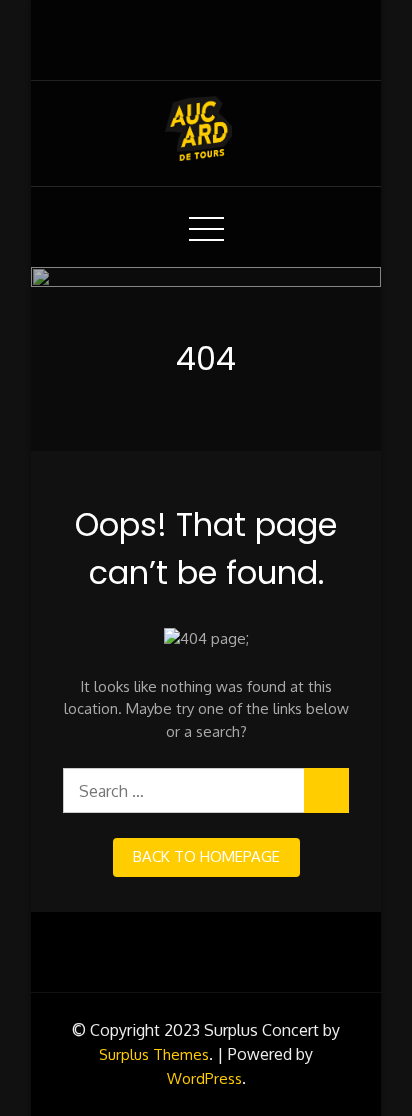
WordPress (204, 1078)
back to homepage (206, 856)
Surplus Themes (154, 1054)
